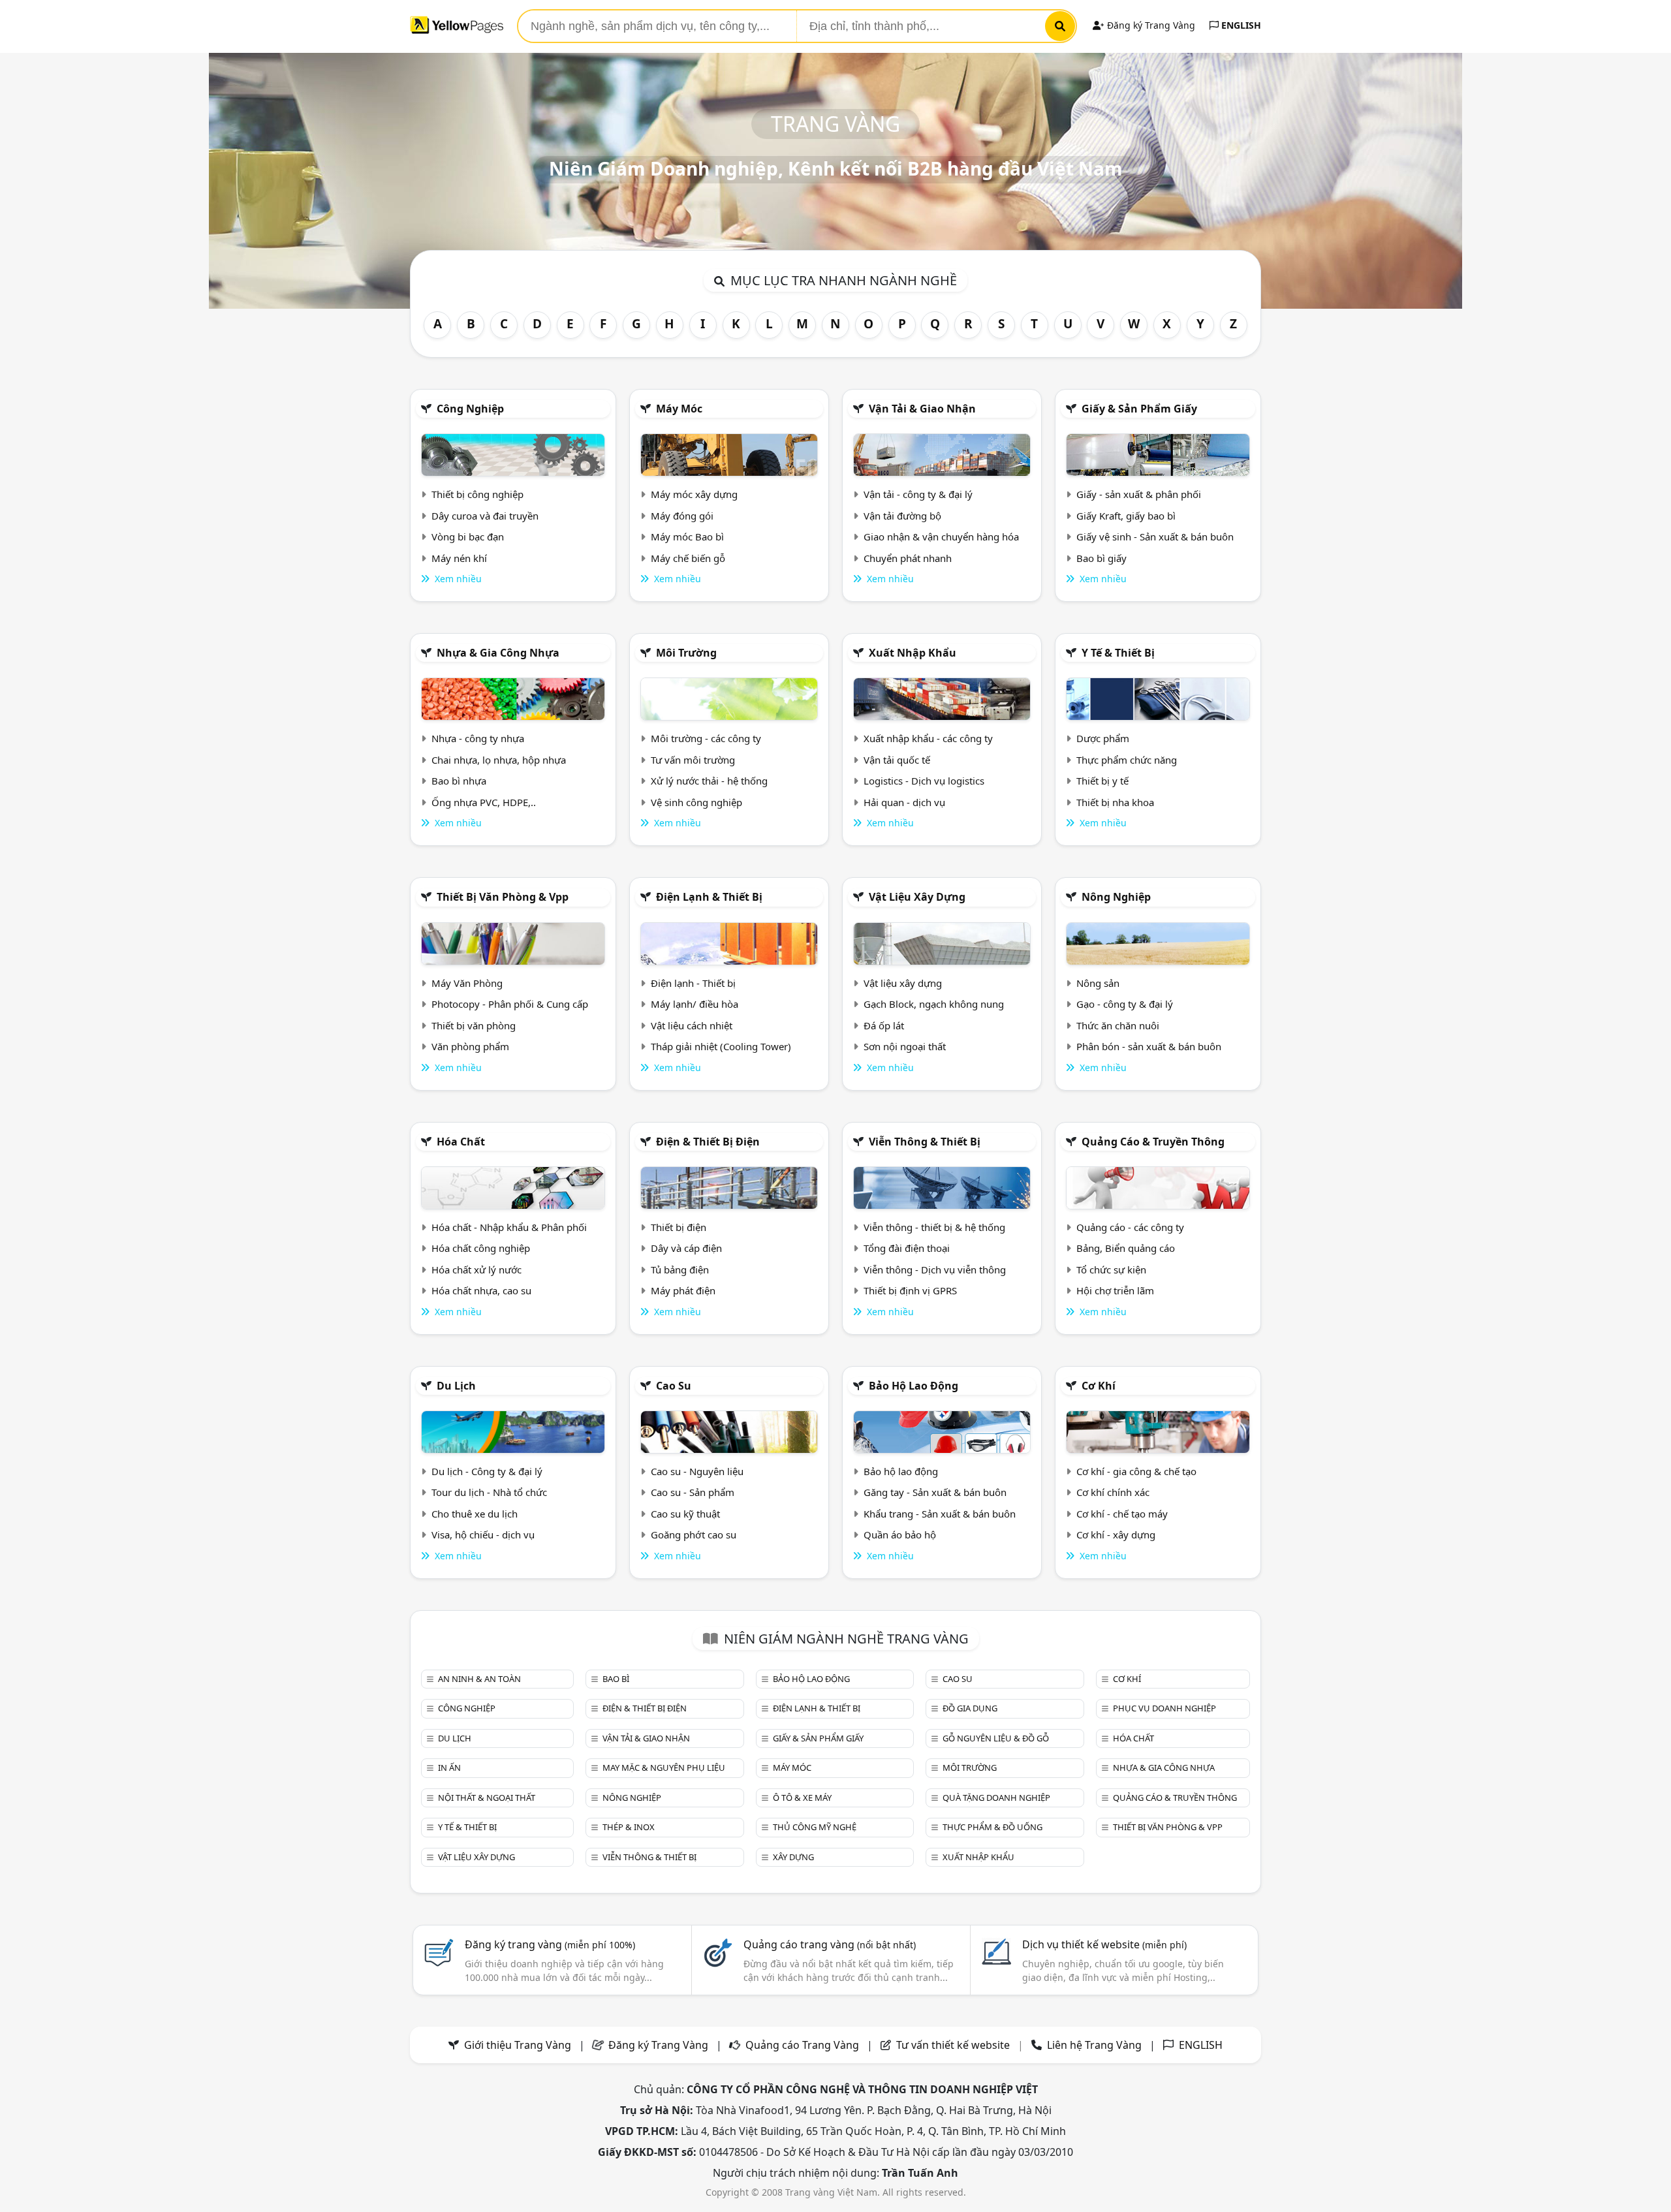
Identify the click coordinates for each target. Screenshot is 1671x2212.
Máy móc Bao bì (687, 537)
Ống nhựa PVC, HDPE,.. (484, 802)
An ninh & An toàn (479, 1679)
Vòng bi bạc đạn (468, 537)
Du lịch (456, 1386)
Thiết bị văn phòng (474, 1025)
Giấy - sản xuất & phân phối (1139, 494)
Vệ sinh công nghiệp (696, 802)
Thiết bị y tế (1102, 781)
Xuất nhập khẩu (913, 653)
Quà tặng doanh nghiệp (996, 1798)
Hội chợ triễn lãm (1115, 1290)
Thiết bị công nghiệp (477, 494)
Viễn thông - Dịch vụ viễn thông (935, 1270)
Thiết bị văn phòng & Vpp (503, 897)
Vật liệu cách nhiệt (692, 1025)
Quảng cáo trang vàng (830, 1944)
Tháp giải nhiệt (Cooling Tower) (721, 1046)
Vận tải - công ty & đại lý (918, 494)
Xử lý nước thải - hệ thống (709, 781)
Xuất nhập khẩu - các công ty (928, 738)
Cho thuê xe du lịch (475, 1514)
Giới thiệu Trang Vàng (518, 2045)
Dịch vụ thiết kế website (1104, 1944)
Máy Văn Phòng (467, 983)
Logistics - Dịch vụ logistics (924, 781)
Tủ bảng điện (680, 1270)
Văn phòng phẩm (470, 1046)
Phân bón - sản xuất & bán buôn (1149, 1046)
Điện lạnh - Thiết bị (693, 983)
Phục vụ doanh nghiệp (1164, 1708)
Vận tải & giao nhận (922, 409)
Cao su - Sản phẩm (693, 1492)
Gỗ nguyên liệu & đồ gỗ (996, 1738)
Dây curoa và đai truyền (485, 516)
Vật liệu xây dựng (917, 897)
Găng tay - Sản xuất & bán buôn (935, 1492)
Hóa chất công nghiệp (481, 1248)
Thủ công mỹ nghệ (815, 1827)
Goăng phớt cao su (694, 1534)
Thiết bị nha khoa (1115, 802)
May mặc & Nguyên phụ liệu (664, 1768)
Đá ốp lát (884, 1025)
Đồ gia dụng (970, 1708)
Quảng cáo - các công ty (1130, 1227)
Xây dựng (793, 1857)
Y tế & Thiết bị (1118, 653)
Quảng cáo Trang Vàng (802, 2045)
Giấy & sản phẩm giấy (1139, 409)
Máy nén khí (459, 558)
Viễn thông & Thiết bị (925, 1142)
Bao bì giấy (1101, 558)
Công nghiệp (470, 409)
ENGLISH (1240, 25)
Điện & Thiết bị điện (708, 1142)
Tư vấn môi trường (693, 760)
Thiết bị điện (679, 1227)
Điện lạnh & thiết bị (709, 897)
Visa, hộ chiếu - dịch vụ (483, 1534)
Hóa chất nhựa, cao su (481, 1290)
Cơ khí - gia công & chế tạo (1136, 1471)
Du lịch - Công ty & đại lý (487, 1471)
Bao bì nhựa (459, 781)
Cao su (674, 1386)
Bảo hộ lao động (914, 1386)
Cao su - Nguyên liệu (697, 1471)
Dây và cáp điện (686, 1248)
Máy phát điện (683, 1290)
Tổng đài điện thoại (907, 1248)
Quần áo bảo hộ (900, 1534)
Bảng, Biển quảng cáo (1126, 1248)
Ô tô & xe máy (802, 1798)
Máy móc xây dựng (694, 494)
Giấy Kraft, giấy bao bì (1126, 516)
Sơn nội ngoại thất (905, 1046)
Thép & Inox (629, 1827)
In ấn (449, 1768)
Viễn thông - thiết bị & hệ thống (934, 1227)
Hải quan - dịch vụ (904, 802)
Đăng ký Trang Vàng (1150, 25)
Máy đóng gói (682, 516)
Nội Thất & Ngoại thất (487, 1798)
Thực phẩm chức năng (1127, 760)
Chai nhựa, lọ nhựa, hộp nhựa (499, 760)
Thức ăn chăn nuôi (1118, 1025)
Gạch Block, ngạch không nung (934, 1004)
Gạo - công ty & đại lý (1125, 1004)
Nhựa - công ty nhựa (478, 738)
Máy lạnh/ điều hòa (695, 1004)
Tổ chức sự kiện (1111, 1270)
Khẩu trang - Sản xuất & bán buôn (940, 1514)
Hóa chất (461, 1142)
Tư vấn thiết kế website (954, 2045)
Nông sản (1098, 983)
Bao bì (616, 1679)
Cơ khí (1099, 1386)
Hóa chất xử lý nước (476, 1270)
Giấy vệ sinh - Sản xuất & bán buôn (1155, 537)
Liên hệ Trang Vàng (1094, 2045)
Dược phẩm (1103, 738)
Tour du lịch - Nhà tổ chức (489, 1492)
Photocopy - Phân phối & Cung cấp (510, 1004)
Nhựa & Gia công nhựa (498, 653)
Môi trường (686, 653)
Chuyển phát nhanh (908, 558)
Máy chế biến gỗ (688, 558)
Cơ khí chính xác (1113, 1492)
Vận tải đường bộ (902, 516)
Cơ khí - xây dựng (1116, 1534)
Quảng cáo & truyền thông (1153, 1142)
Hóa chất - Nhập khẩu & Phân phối (509, 1227)
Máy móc (679, 409)
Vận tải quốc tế (897, 760)
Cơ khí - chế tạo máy (1122, 1514)
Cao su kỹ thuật (685, 1514)
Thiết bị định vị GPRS (910, 1290)
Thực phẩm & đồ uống (992, 1827)
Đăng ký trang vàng (550, 1944)
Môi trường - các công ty (706, 738)
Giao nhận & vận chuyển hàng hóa (941, 537)
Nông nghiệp (1116, 897)
